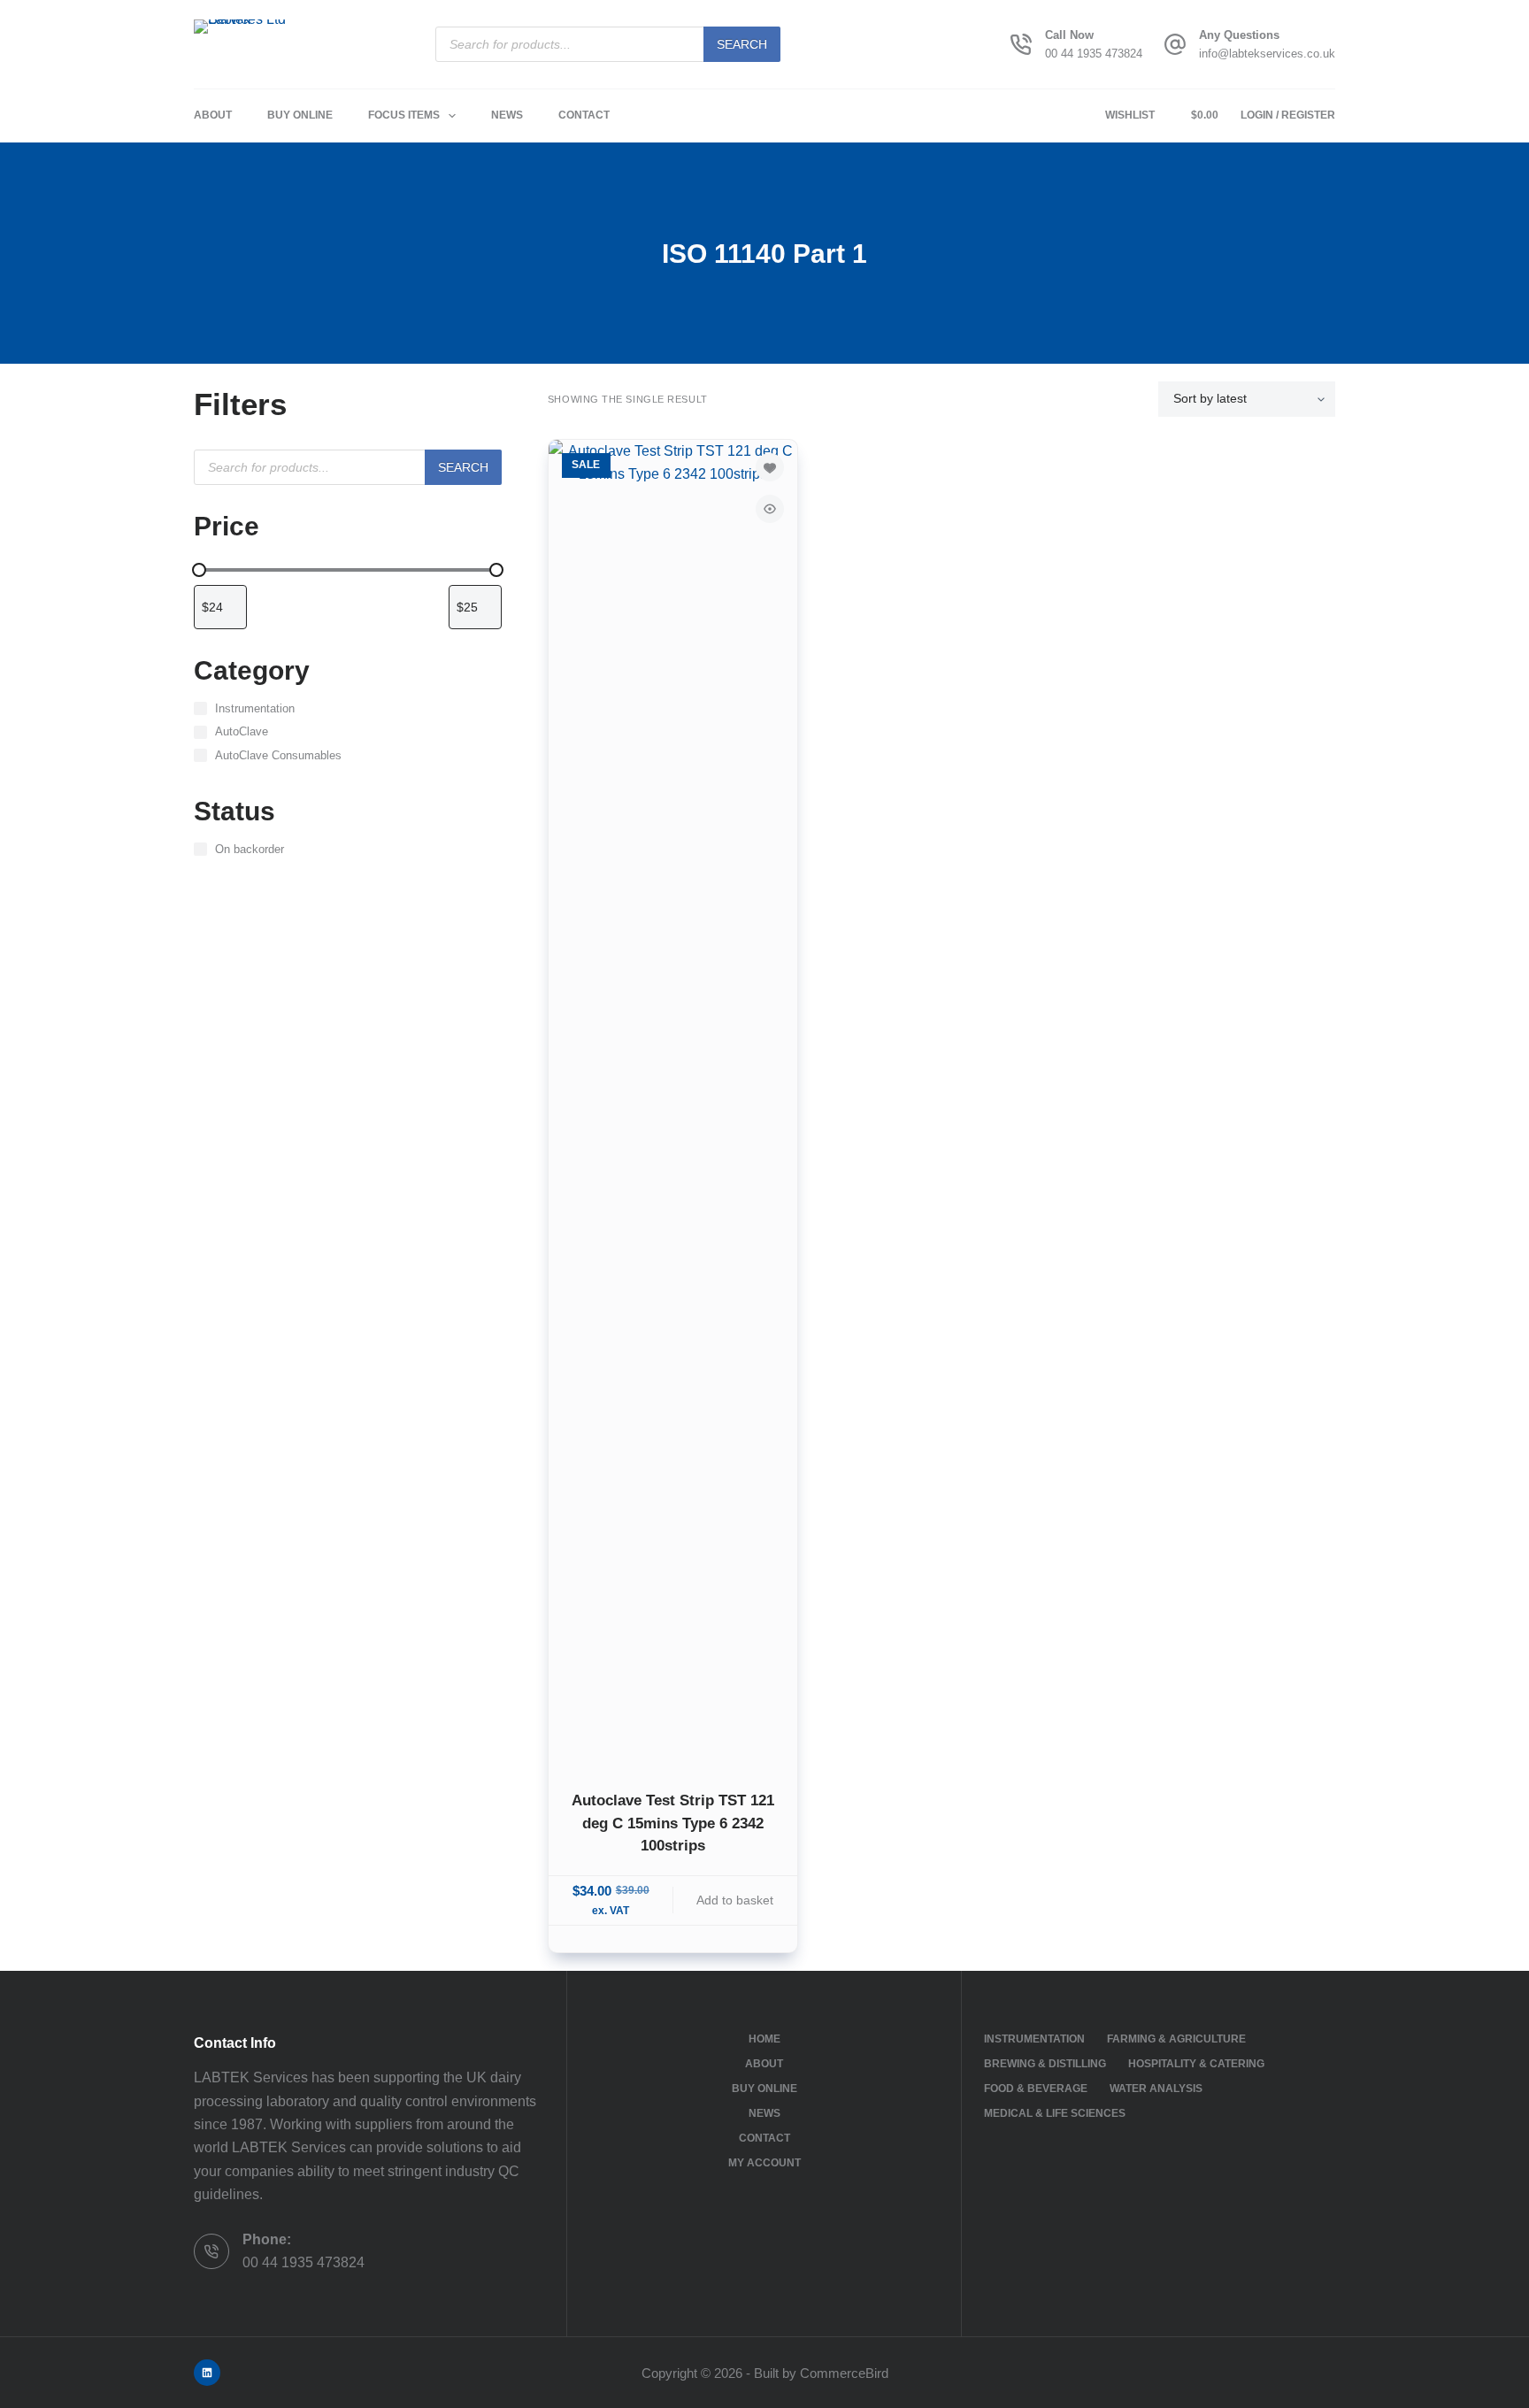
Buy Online (300, 115)
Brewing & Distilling (1045, 2064)
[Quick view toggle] (770, 509)
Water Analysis (1156, 2089)
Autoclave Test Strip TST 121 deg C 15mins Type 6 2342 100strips (673, 1823)
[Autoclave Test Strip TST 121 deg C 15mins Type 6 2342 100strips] (673, 1104)
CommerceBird (844, 2373)
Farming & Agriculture (1176, 2039)
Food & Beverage (1036, 2089)
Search (742, 44)
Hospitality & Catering (1196, 2064)
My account (764, 2163)
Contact (584, 115)
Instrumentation (1034, 2039)
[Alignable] (207, 2373)
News (507, 115)
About (213, 115)
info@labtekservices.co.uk (1267, 54)
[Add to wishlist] (770, 467)
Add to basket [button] (735, 1900)
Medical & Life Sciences (1055, 2113)
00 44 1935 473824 (1094, 54)
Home (764, 2039)
